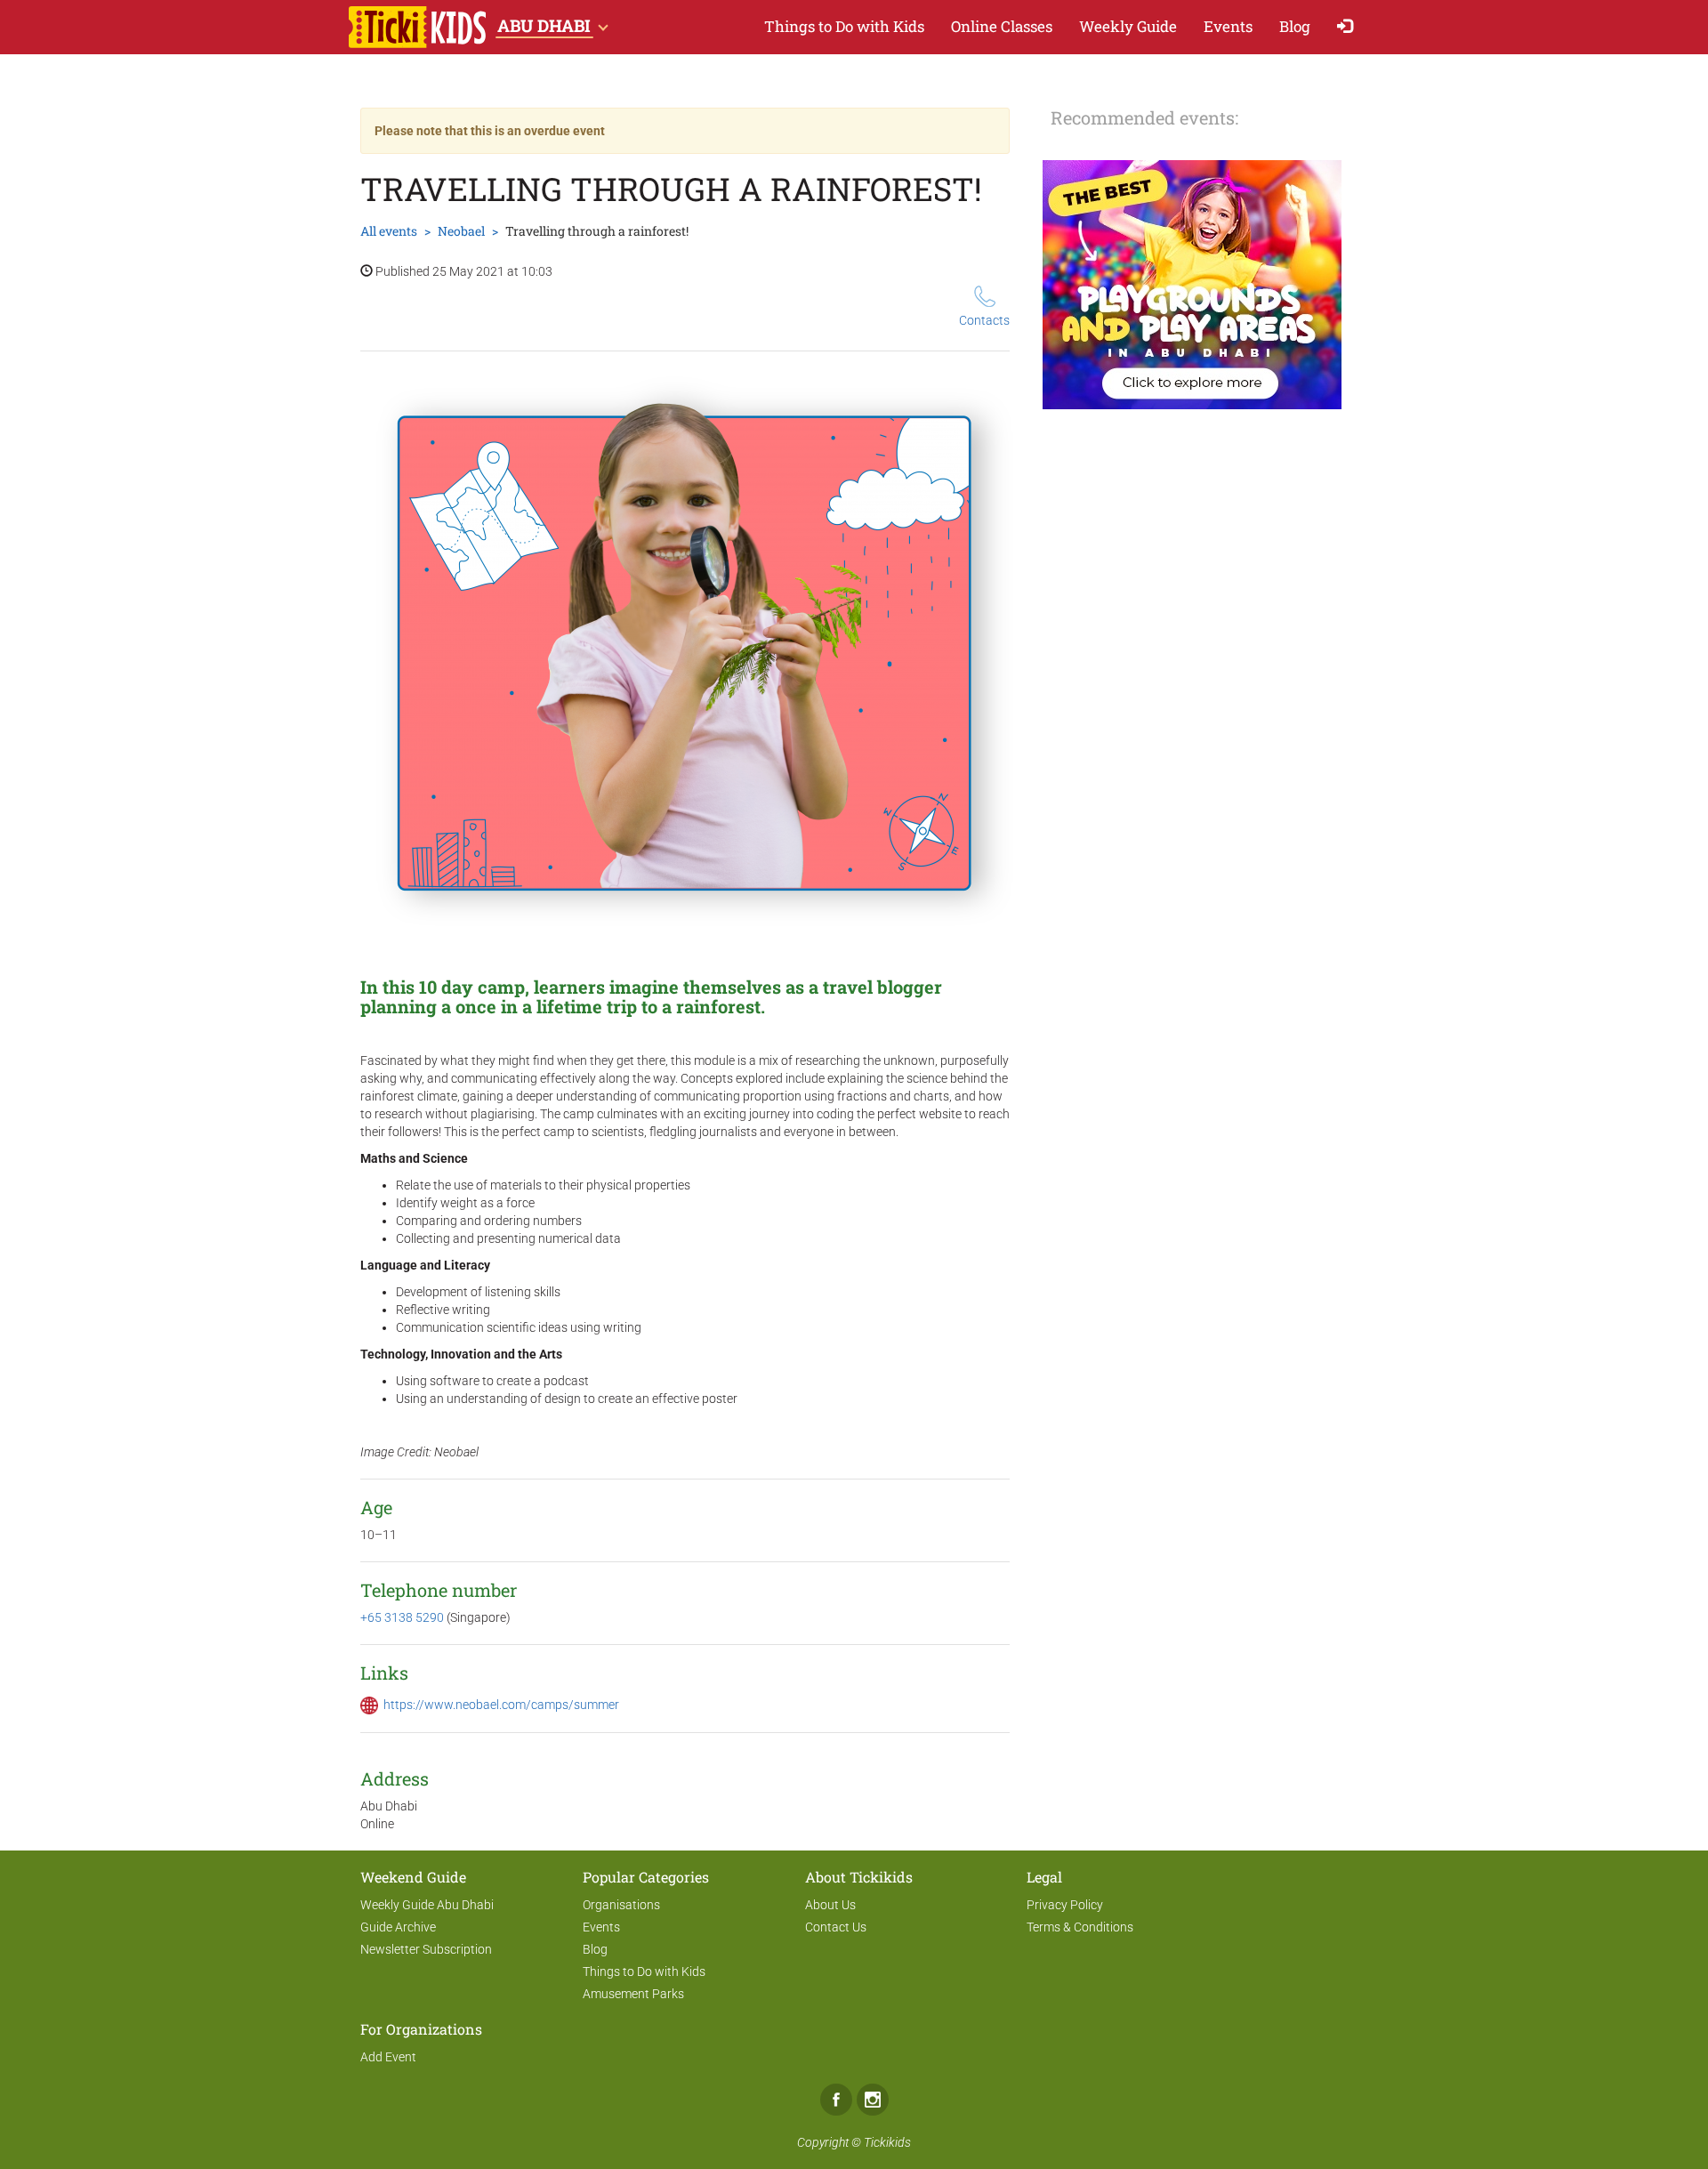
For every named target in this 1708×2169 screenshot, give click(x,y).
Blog (1295, 26)
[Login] (1349, 27)
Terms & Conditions (1080, 1927)
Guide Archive (398, 1927)
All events (389, 231)
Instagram (873, 2100)
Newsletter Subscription (426, 1949)
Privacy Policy (1065, 1905)
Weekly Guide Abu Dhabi (427, 1905)
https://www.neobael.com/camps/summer (501, 1705)
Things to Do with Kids (844, 26)
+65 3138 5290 (403, 1617)
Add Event (388, 2057)
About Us (830, 1905)
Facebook (836, 2100)
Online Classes (1002, 26)
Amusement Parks (633, 1994)
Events (1228, 26)
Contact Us (836, 1927)
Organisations (621, 1905)
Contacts (984, 320)
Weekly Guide (1128, 26)
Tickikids (887, 2142)
